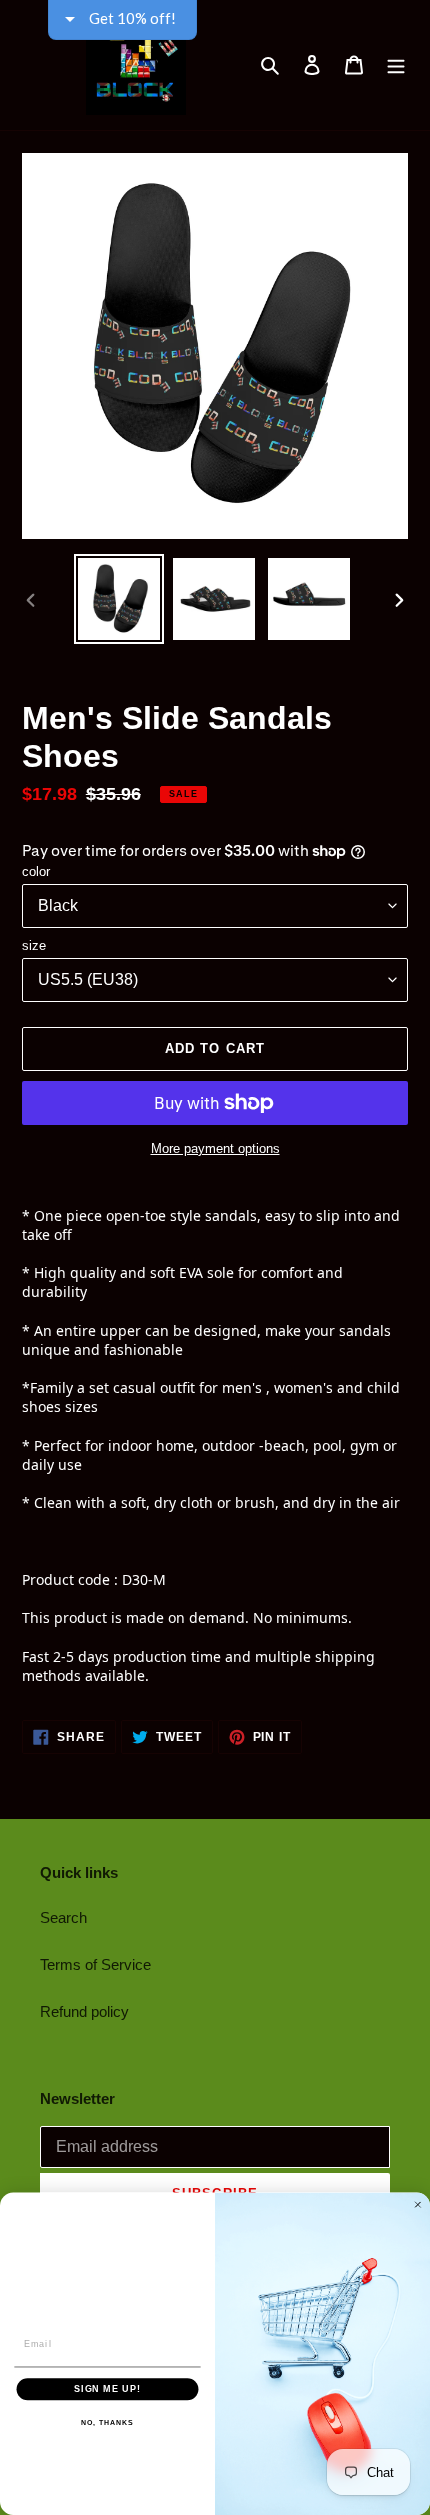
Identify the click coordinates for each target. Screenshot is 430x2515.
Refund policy (84, 2011)
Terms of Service (95, 1964)
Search (63, 1917)
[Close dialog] (417, 2204)
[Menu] (396, 65)
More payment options (215, 1148)
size (34, 945)
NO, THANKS (107, 2422)
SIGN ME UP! (107, 2388)
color (36, 871)
